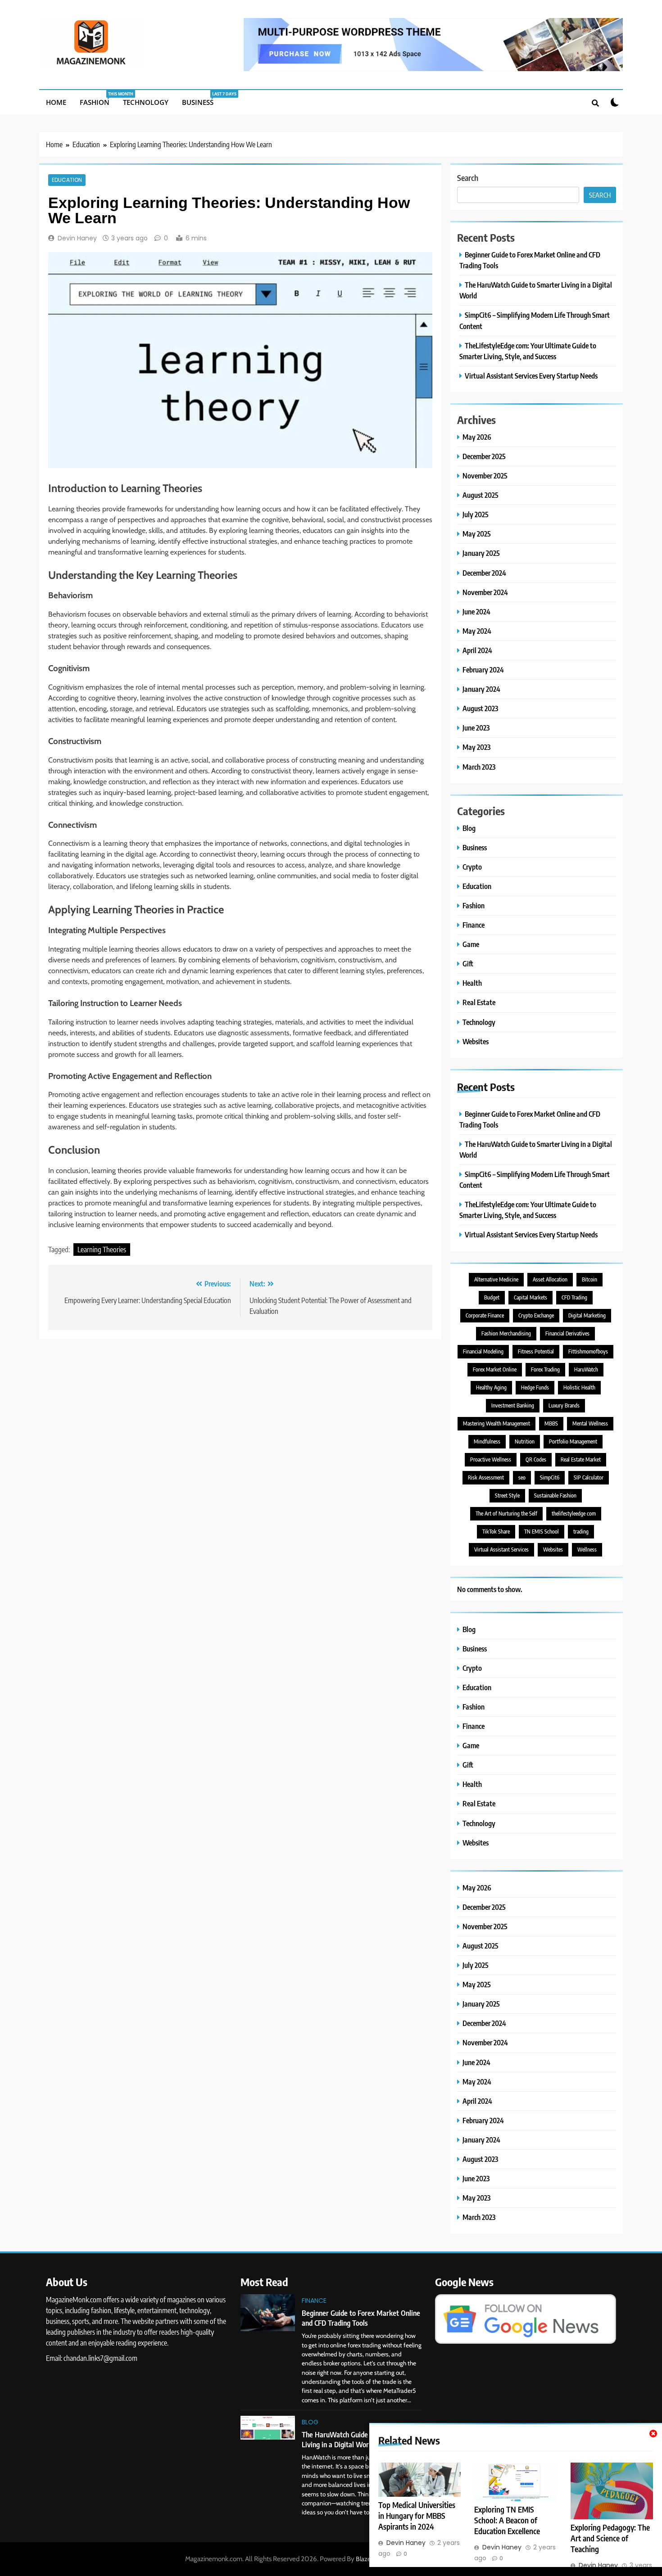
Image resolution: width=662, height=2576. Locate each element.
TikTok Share (496, 1532)
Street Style (507, 1496)
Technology (146, 102)
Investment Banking (513, 1405)
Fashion (98, 99)
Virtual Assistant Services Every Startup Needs (531, 376)
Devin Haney (77, 238)
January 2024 (481, 689)
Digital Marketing (587, 1315)
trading (581, 1532)
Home (56, 102)
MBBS (551, 1423)
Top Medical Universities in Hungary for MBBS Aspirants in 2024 (417, 2516)
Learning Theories (102, 1250)
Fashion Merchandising (506, 1333)
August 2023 (480, 708)
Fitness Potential (536, 1351)
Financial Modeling (483, 1351)
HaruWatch (586, 1369)
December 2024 (484, 573)
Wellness (587, 1550)
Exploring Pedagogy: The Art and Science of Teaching (610, 2538)
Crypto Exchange (536, 1315)
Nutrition (525, 1441)
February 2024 (483, 670)
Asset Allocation (550, 1279)
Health (472, 983)
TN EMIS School (542, 1532)
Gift (468, 963)
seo (522, 1477)
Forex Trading (545, 1369)
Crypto (472, 867)
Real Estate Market (581, 1459)
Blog (469, 828)
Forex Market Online (495, 1369)
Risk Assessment (486, 1477)
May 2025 (477, 534)
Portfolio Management (573, 1441)
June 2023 (476, 728)
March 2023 (479, 767)
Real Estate (479, 1002)
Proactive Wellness (491, 1459)
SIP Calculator (589, 1477)
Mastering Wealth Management (496, 1423)
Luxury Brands (564, 1405)
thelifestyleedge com (574, 1514)
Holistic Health (579, 1387)
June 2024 (476, 611)
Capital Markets (531, 1297)
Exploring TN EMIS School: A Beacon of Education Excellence (507, 2520)
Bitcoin (589, 1279)
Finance (474, 925)
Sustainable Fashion (555, 1496)
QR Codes (536, 1459)
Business (201, 99)
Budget (492, 1297)
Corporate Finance (485, 1315)
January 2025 (481, 553)
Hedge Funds (535, 1387)
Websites (476, 1041)
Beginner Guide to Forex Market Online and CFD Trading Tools (361, 2318)
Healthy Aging (491, 1387)
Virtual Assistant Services (501, 1550)
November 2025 (485, 476)
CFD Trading (574, 1297)
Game (471, 944)
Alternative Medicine (496, 1279)
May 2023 (476, 747)
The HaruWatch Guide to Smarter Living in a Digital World (352, 2439)
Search (468, 178)
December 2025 (484, 456)
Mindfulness (487, 1441)
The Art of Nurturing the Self (506, 1514)
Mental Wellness (590, 1423)
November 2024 (485, 592)
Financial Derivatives (567, 1333)
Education (67, 180)
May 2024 (477, 631)
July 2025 (476, 514)
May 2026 (477, 437)
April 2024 (477, 650)
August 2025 (481, 495)
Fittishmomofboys (588, 1351)
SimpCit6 (550, 1477)
